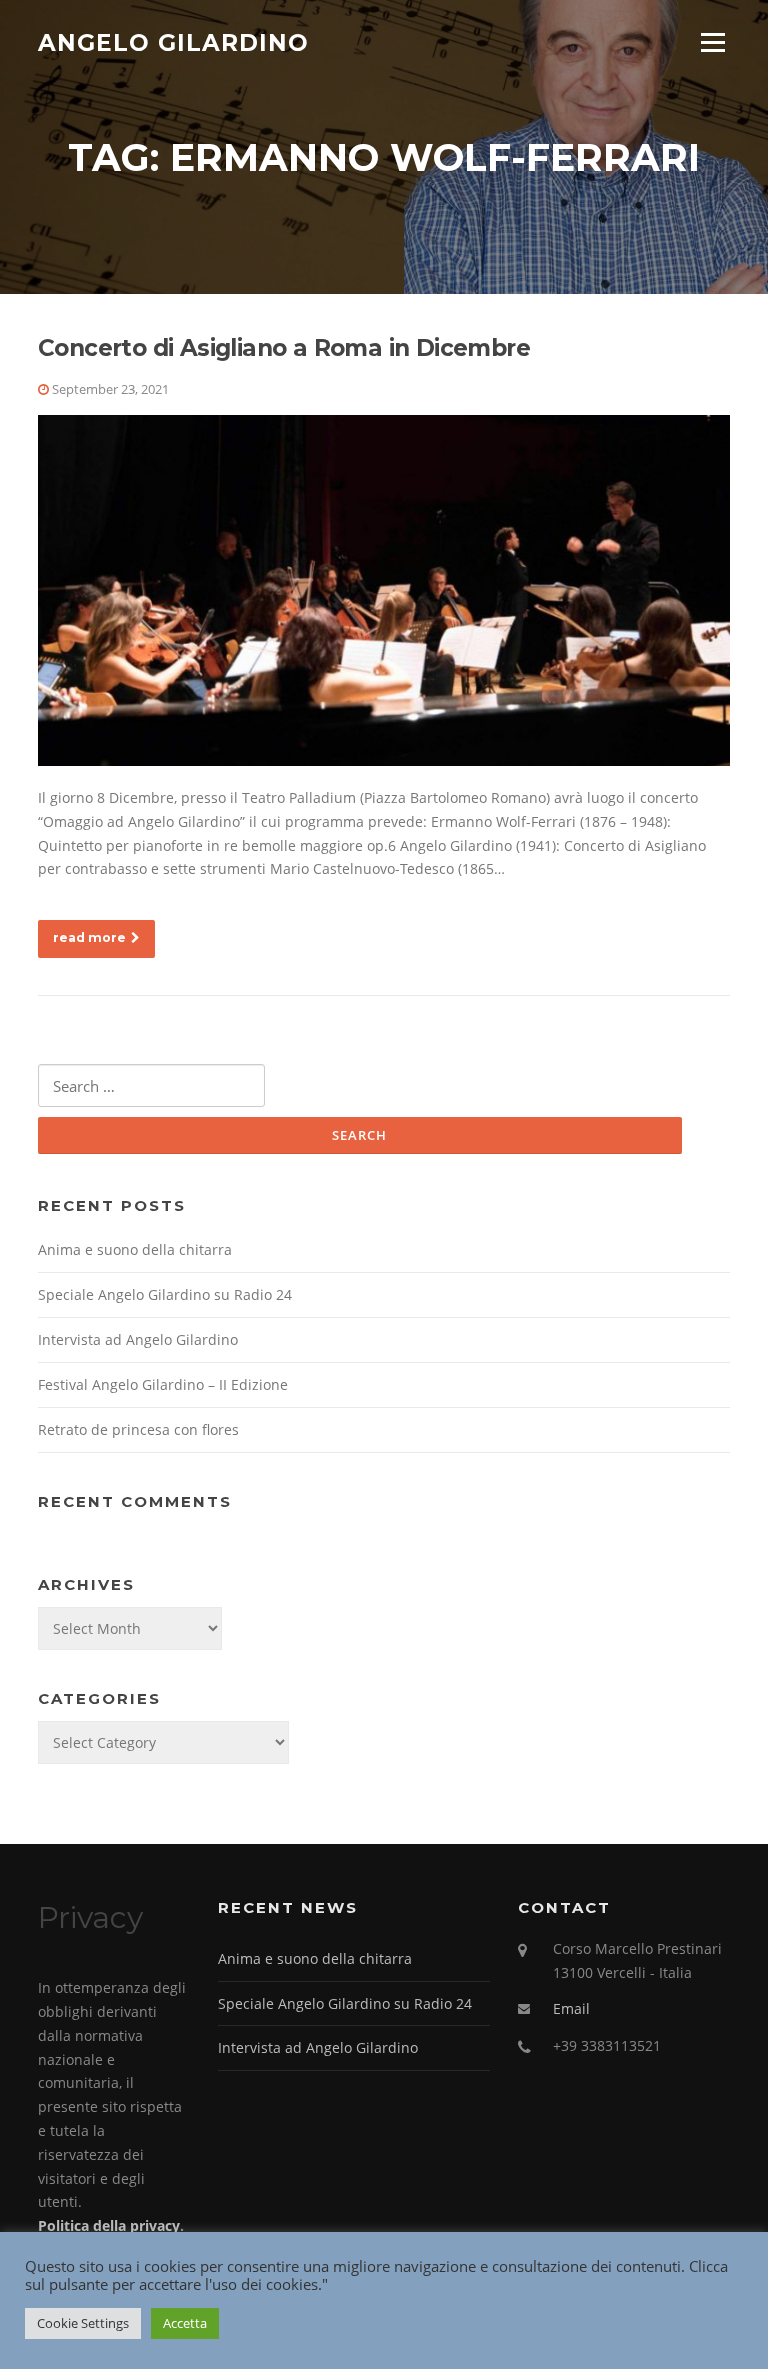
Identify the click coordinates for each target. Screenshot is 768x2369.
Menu (712, 42)
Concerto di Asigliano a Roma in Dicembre (284, 348)
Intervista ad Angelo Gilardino (138, 1339)
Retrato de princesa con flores (138, 1429)
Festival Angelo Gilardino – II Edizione (163, 1384)
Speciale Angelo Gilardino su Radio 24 (165, 1294)
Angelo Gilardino (173, 42)
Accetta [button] (185, 2323)
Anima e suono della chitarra (135, 1249)
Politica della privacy (109, 2225)
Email (571, 2008)
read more (89, 937)
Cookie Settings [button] (83, 2323)
